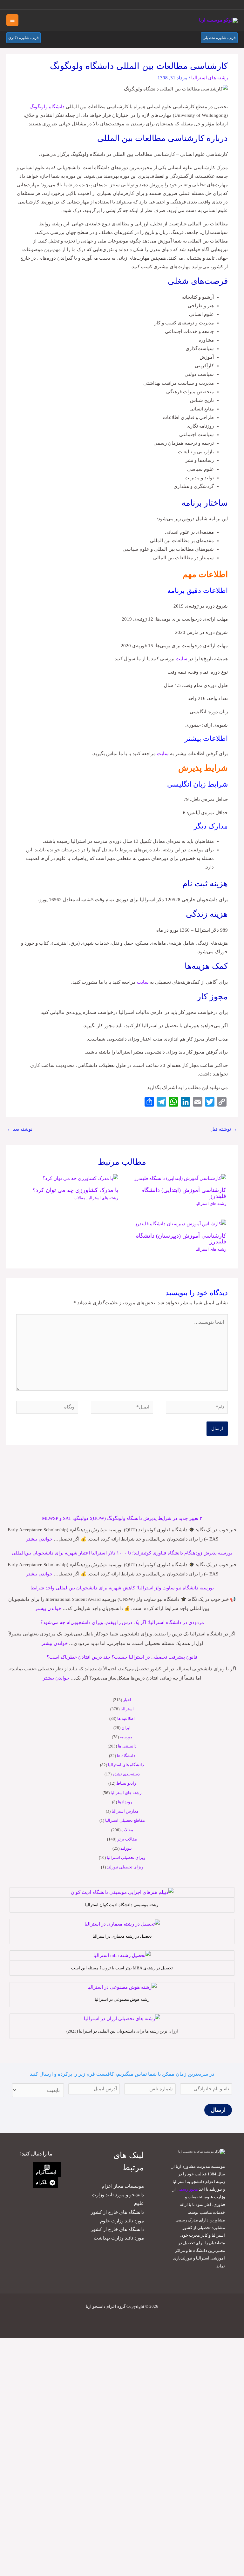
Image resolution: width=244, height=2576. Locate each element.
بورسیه (126, 1737)
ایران (126, 1728)
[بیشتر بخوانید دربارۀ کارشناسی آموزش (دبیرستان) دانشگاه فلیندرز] (180, 1223)
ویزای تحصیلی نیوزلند (125, 1867)
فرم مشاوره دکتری (24, 38)
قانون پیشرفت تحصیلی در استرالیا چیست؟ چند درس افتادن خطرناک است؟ (122, 1657)
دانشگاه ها (126, 1756)
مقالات (127, 1830)
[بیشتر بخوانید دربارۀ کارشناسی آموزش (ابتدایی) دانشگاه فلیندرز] (180, 1178)
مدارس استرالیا (125, 1811)
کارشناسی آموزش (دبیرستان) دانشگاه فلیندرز (181, 1239)
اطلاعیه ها (126, 1718)
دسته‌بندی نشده (126, 1774)
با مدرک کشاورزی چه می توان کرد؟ (75, 1190)
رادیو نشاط (126, 1783)
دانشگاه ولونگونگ (47, 107)
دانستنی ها (127, 1746)
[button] (13, 5)
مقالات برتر (127, 1839)
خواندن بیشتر (39, 1539)
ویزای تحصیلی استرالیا (126, 1857)
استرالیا (127, 1709)
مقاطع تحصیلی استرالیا (125, 1820)
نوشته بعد (20, 1129)
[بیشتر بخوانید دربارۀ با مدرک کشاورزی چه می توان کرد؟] (80, 1178)
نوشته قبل (224, 1129)
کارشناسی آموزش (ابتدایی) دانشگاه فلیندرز (184, 1193)
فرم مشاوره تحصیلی (219, 38)
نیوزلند (126, 1848)
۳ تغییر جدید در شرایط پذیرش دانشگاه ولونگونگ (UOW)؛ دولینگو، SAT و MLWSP (122, 1518)
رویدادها (125, 1802)
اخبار (127, 1700)
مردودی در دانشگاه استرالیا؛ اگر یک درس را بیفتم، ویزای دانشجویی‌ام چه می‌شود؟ (122, 1622)
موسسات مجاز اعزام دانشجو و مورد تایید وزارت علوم (118, 2195)
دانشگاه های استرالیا (126, 1765)
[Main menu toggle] (12, 20)
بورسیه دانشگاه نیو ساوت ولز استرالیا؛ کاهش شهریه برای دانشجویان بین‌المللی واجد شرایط (122, 1588)
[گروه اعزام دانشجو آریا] (218, 20)
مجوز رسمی (187, 2189)
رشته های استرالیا (126, 1793)
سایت (182, 659)
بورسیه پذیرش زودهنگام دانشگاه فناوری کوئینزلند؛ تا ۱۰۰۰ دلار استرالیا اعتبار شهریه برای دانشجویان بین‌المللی (122, 1553)
